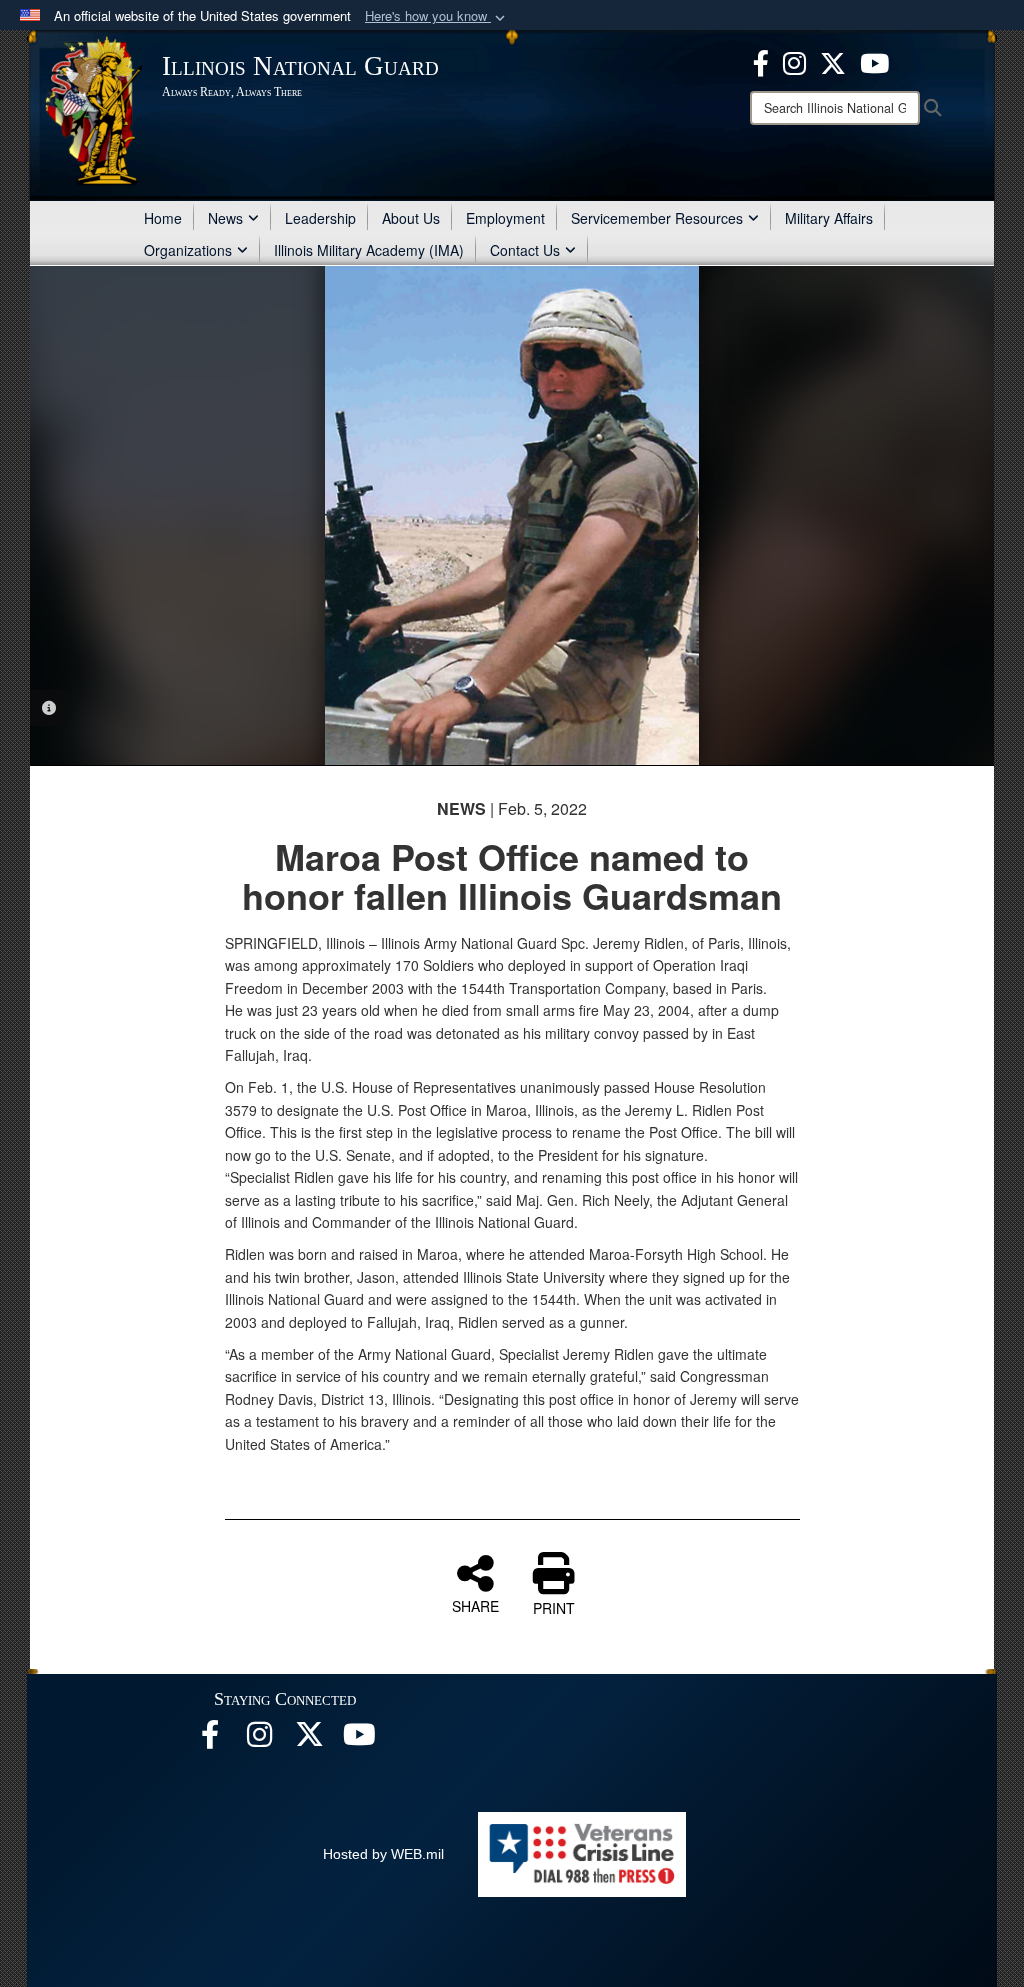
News (225, 218)
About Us (411, 218)
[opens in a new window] (833, 61)
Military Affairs (829, 218)
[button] (437, 16)
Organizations (188, 250)
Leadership (320, 218)
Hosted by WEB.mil (383, 1854)
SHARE (475, 1605)
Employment (505, 218)
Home (163, 218)
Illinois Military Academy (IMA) (369, 250)
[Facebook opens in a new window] (761, 61)
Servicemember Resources (657, 218)
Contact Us (525, 250)
